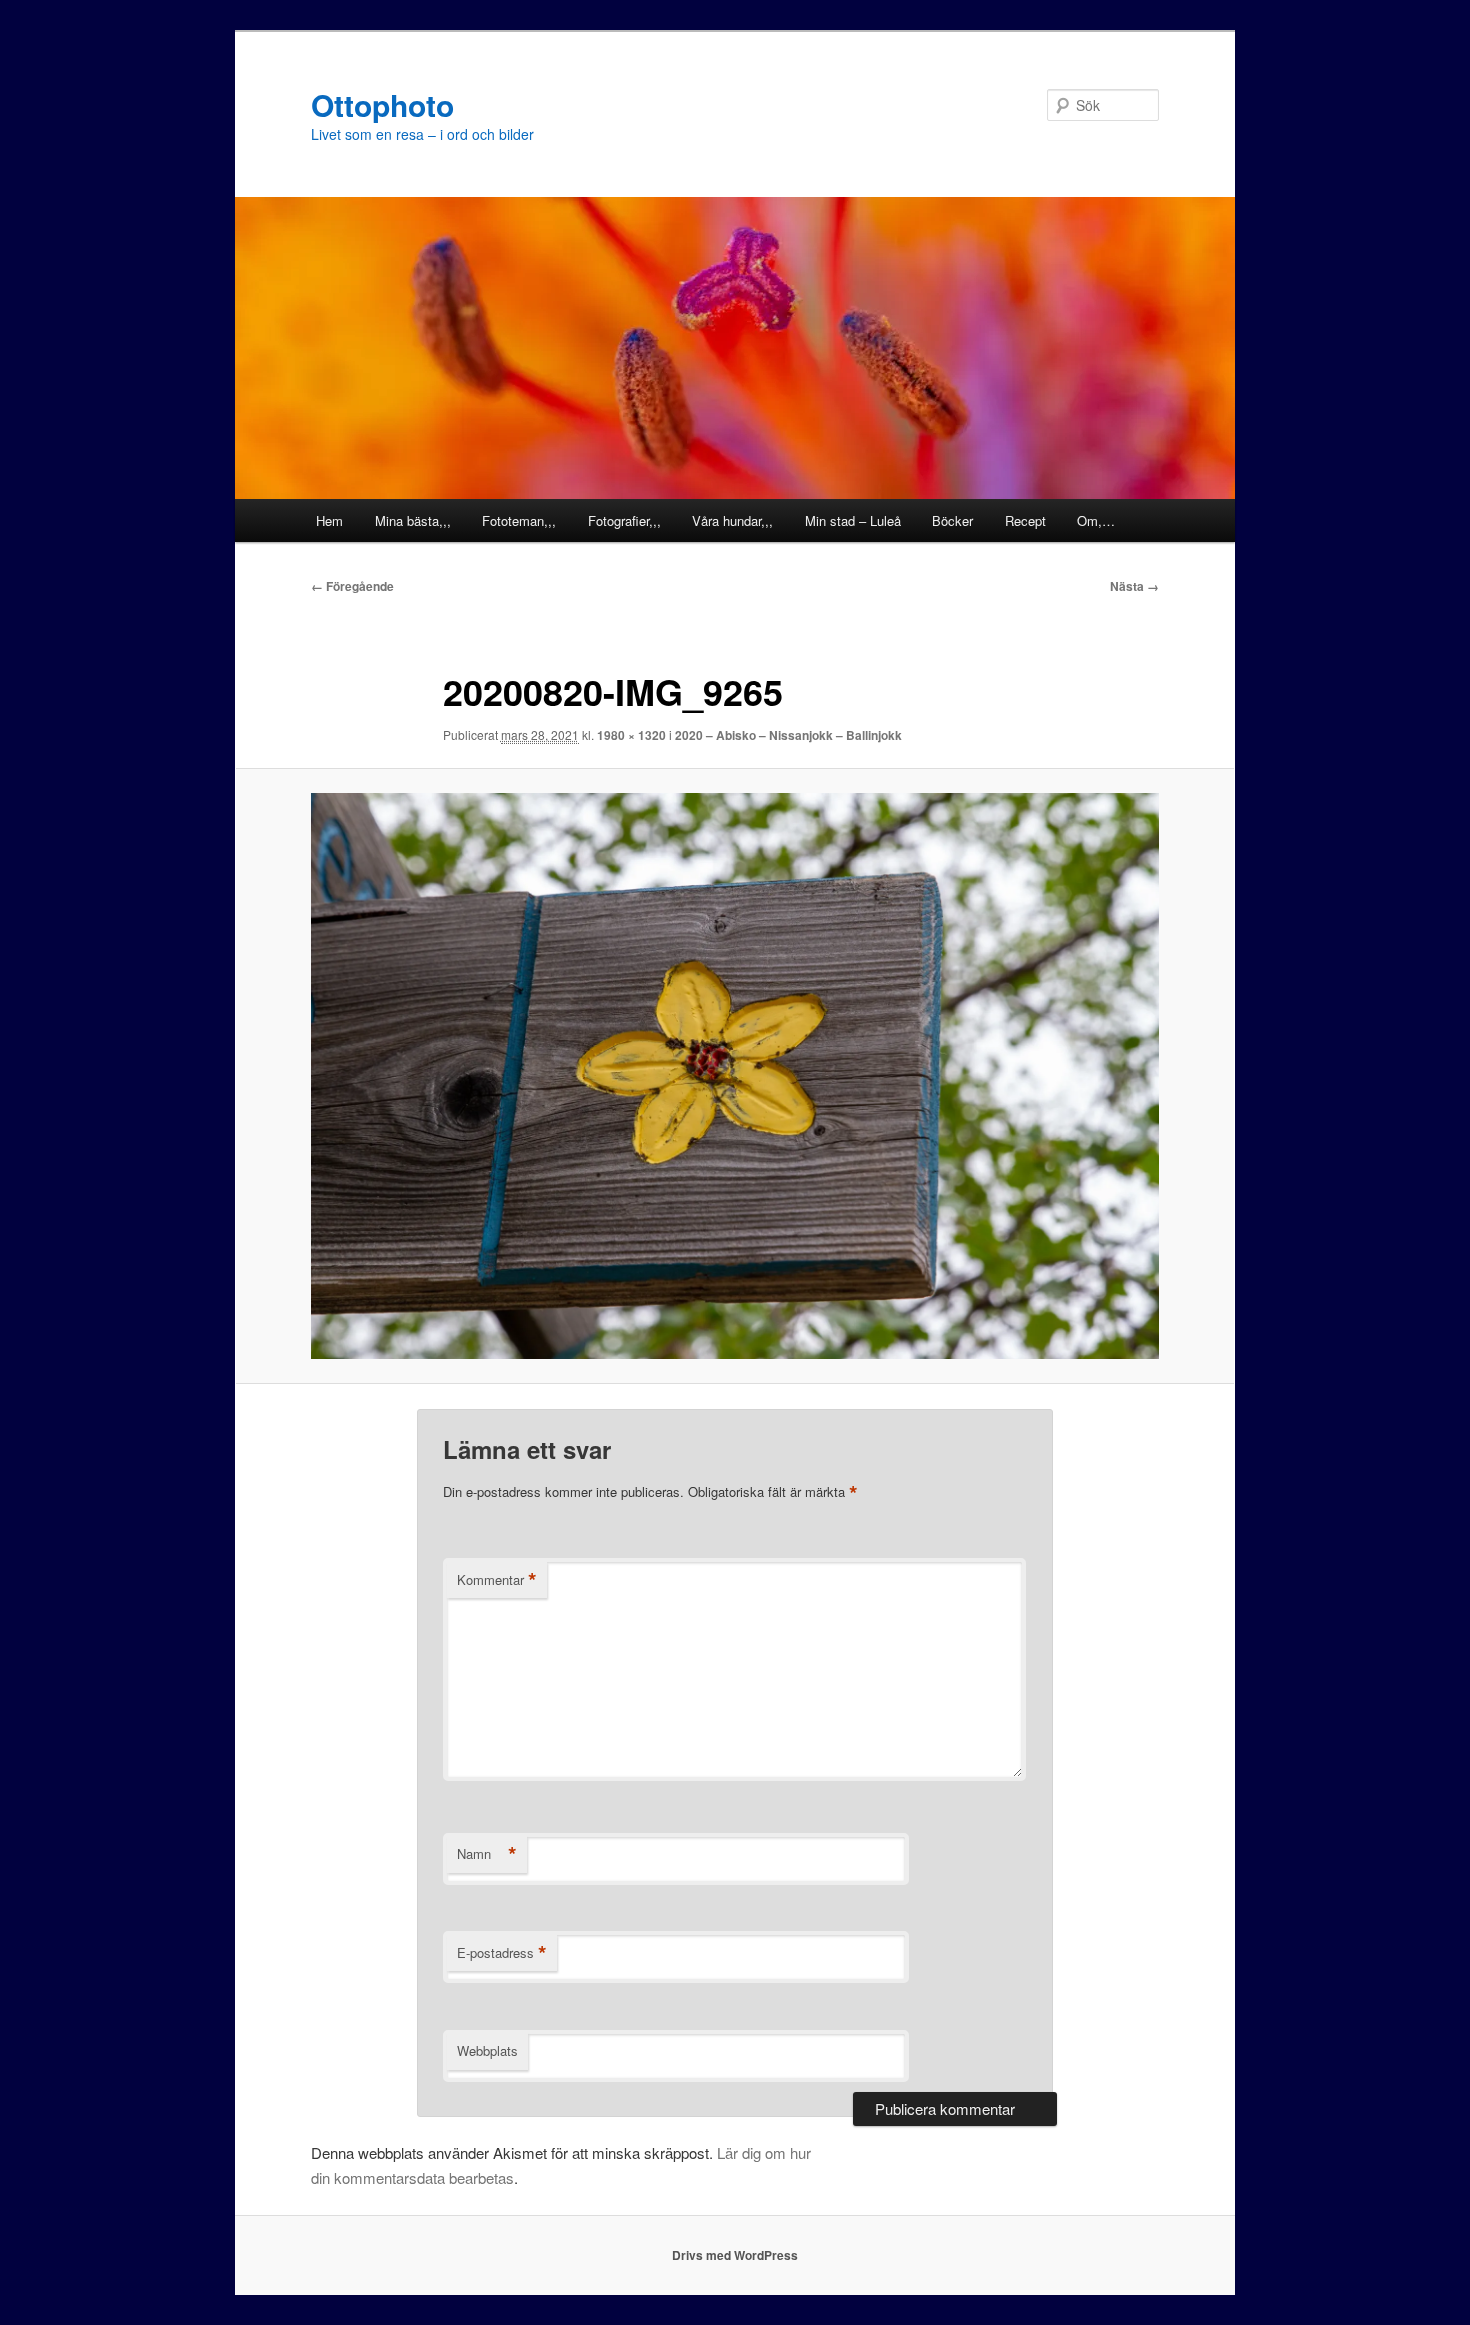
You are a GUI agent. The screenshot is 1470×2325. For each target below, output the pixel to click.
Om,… (1096, 520)
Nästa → (1134, 586)
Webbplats (487, 2050)
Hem (329, 520)
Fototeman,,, (519, 520)
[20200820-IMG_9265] (735, 1076)
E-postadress (502, 1953)
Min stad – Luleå (853, 520)
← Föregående (352, 586)
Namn (487, 1854)
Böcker (952, 520)
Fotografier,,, (624, 520)
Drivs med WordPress (735, 2255)
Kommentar (497, 1580)
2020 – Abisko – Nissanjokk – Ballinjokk (788, 735)
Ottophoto (382, 104)
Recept (1025, 520)
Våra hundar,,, (732, 520)
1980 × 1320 (631, 735)
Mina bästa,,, (413, 520)
